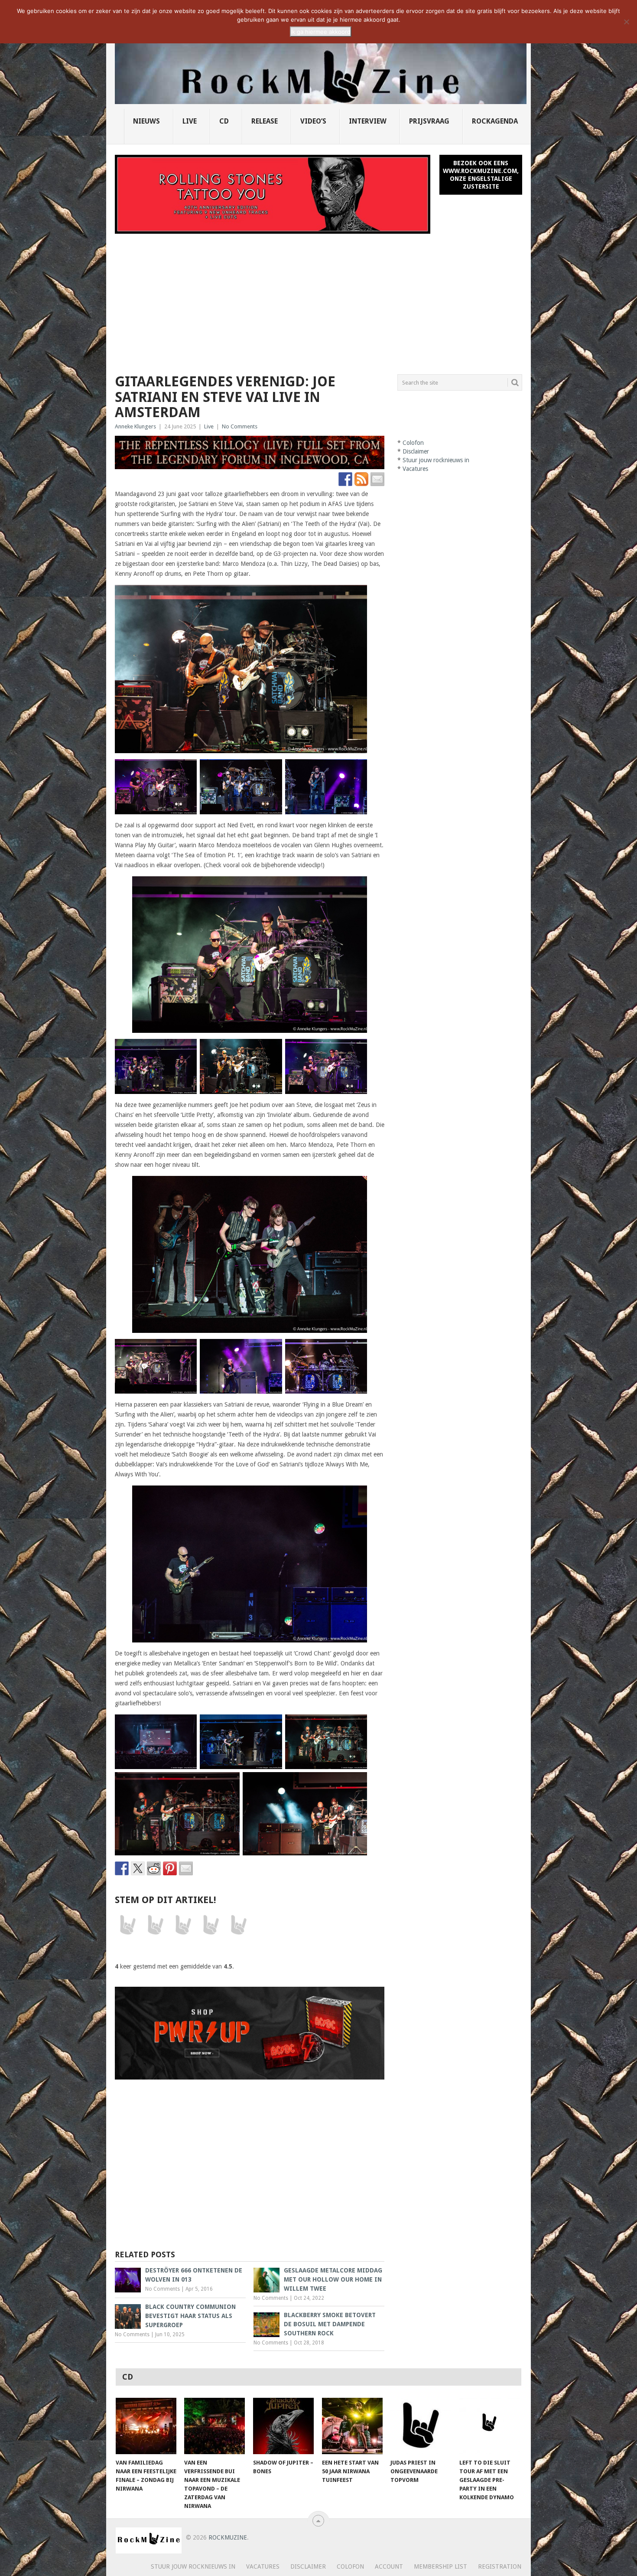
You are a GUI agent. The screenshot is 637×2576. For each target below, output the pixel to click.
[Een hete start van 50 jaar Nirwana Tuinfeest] (352, 2426)
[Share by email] (186, 1868)
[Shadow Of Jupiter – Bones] (283, 2426)
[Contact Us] (377, 479)
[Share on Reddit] (154, 1868)
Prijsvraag (429, 121)
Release (265, 121)
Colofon (413, 443)
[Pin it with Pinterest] (170, 1868)
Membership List (440, 2566)
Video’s (313, 121)
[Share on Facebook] (122, 1868)
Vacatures (415, 469)
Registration (500, 2566)
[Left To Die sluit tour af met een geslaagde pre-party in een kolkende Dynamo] (490, 2426)
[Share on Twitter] (138, 1868)
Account (389, 2566)
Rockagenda (495, 121)
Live (190, 121)
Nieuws (146, 121)
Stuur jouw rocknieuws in (436, 460)
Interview (368, 121)
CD (224, 121)
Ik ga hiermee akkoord (321, 32)
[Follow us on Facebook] (345, 479)
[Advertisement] (318, 299)
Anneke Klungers (135, 426)
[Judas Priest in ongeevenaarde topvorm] (421, 2426)
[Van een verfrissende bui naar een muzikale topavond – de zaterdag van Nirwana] (214, 2426)
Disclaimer (416, 451)
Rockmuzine (228, 2537)
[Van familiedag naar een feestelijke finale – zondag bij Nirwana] (146, 2426)
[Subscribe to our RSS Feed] (361, 479)
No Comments (240, 426)
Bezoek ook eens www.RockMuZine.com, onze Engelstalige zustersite (481, 175)
